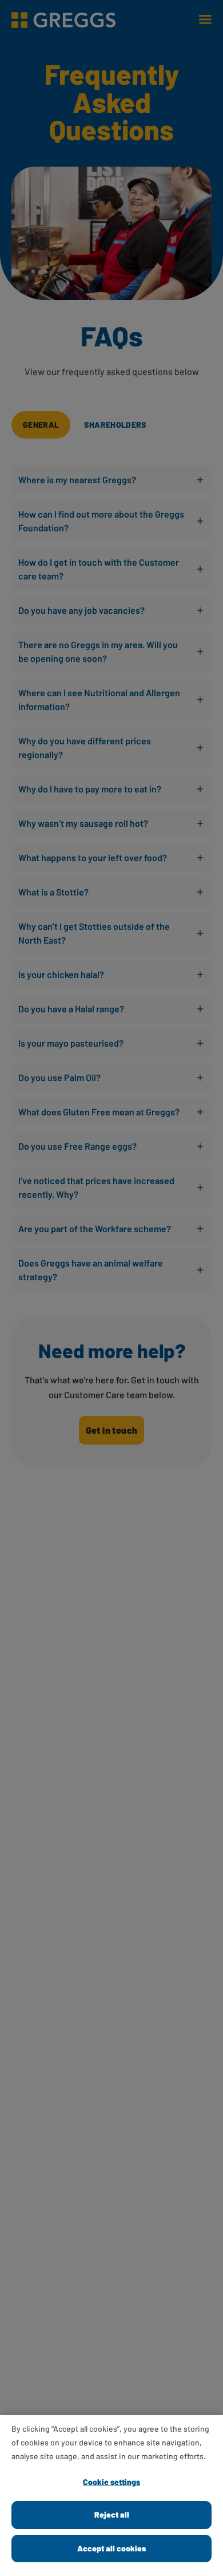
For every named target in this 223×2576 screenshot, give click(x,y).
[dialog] (111, 2496)
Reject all (112, 2514)
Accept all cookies (111, 2548)
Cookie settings (111, 2482)
